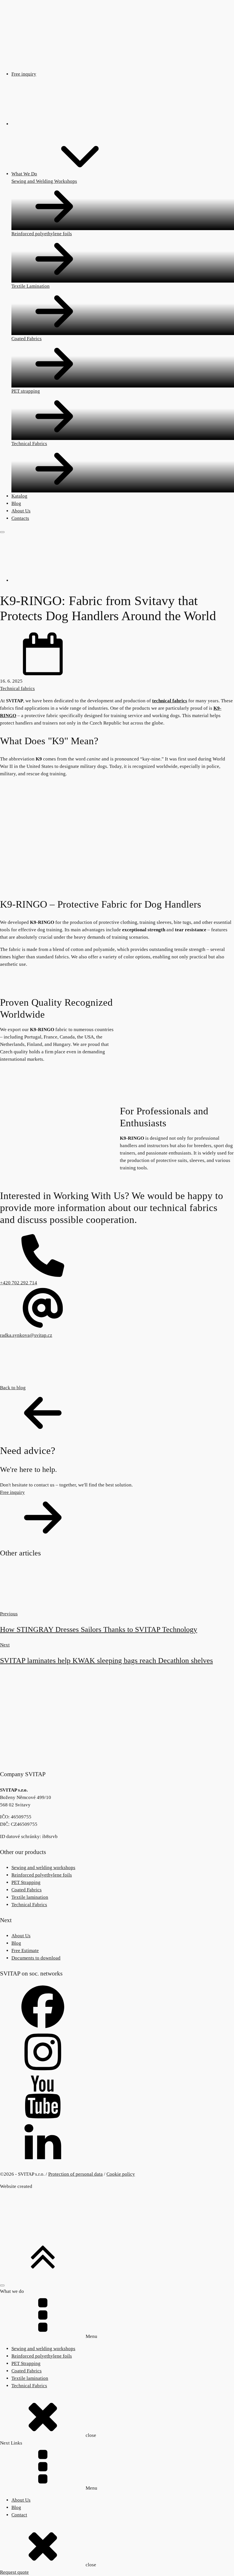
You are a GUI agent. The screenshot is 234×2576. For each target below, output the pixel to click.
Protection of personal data (75, 2174)
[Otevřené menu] (2, 2285)
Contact (19, 2515)
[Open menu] (2, 532)
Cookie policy (121, 2174)
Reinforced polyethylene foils (42, 1875)
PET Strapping (26, 1882)
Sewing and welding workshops (43, 1868)
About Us (21, 1936)
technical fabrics (170, 701)
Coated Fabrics (27, 1890)
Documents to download (36, 1958)
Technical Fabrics (29, 1905)
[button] (117, 1410)
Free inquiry (24, 74)
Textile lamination (30, 1897)
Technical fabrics (17, 688)
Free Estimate (25, 1951)
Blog (16, 1943)
